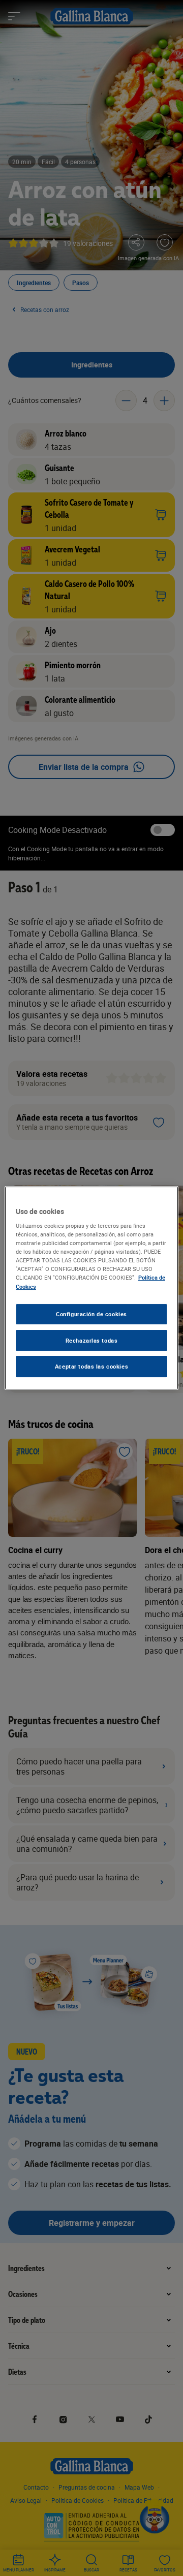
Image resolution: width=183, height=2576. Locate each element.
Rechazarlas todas (92, 1340)
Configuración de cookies (91, 1314)
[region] (91, 1288)
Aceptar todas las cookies (91, 1367)
